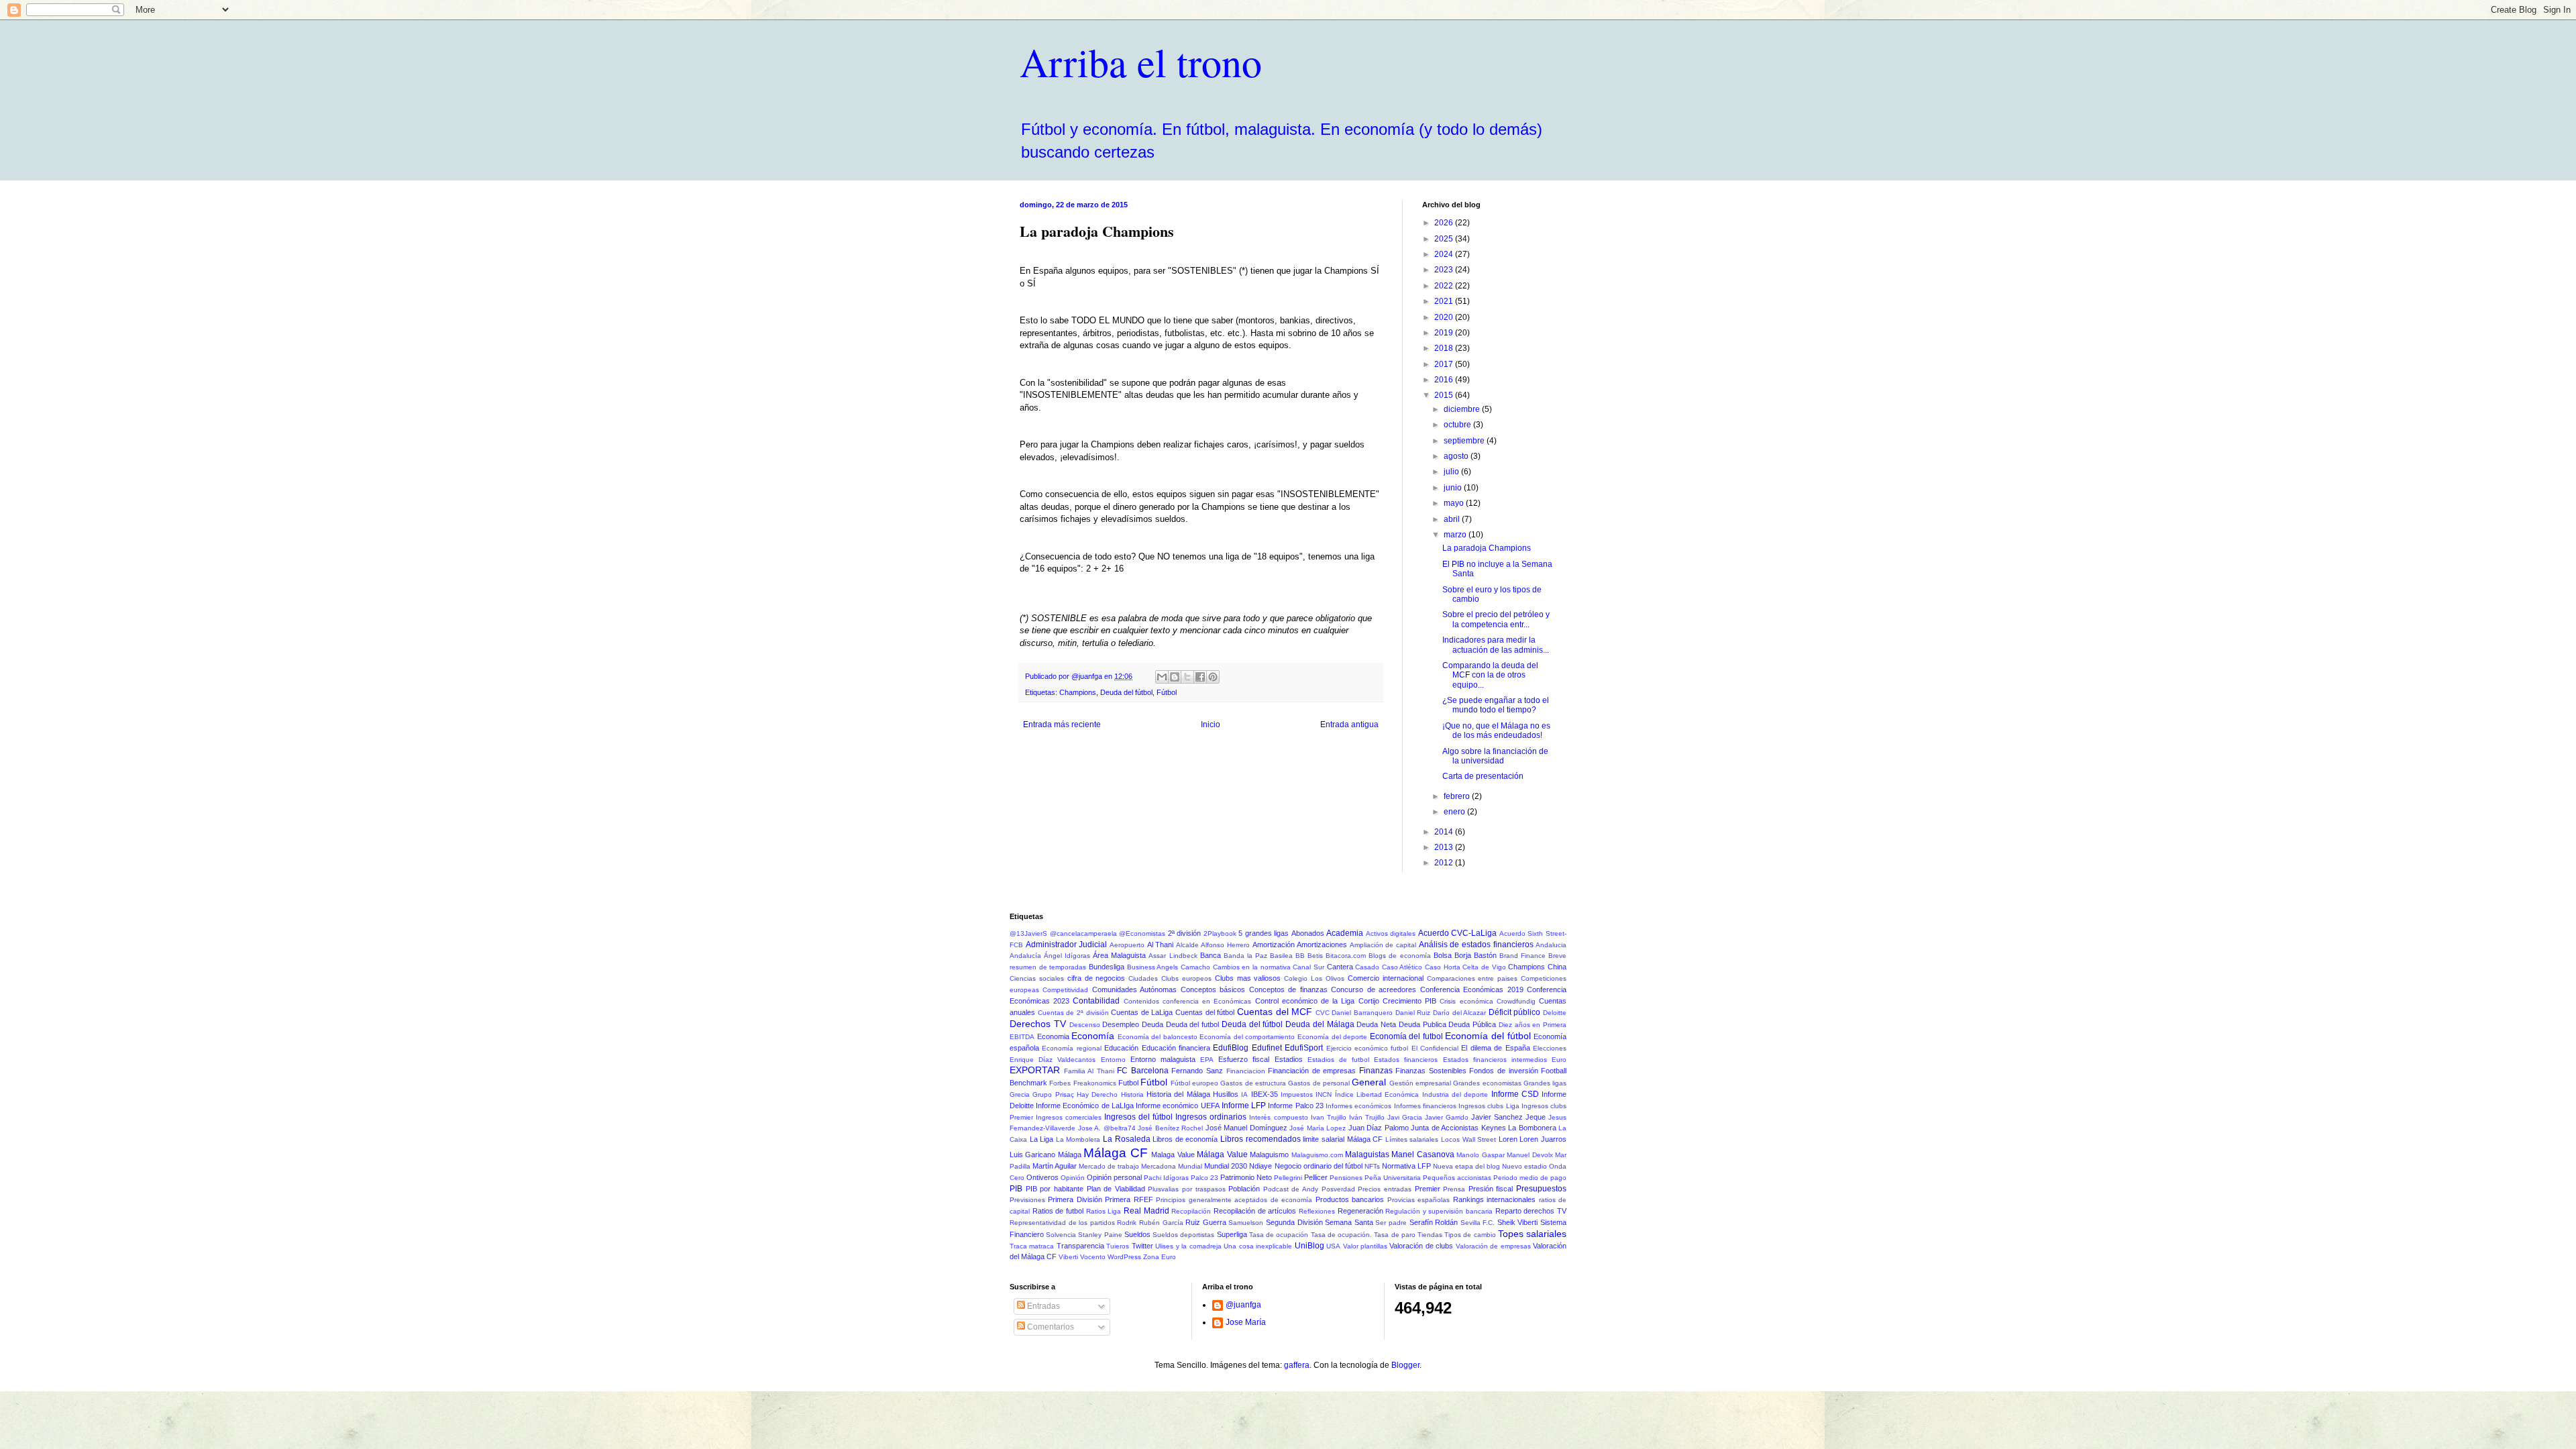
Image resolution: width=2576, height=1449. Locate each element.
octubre (1458, 425)
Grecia (1020, 1094)
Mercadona (1159, 1166)
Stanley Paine (1100, 1235)
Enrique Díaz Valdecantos (1053, 1060)
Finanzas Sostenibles (1431, 1071)
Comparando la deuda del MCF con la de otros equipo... (1490, 675)
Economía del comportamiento (1247, 1037)
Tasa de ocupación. (1341, 1235)
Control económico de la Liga (1305, 1001)
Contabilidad (1096, 1001)
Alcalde (1187, 945)
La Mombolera (1078, 1139)
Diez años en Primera (1533, 1025)
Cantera (1340, 967)
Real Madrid (1146, 1211)
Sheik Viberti (1518, 1222)
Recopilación (1191, 1211)
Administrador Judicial (1067, 945)
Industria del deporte (1455, 1094)
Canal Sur (1308, 967)
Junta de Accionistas (1445, 1128)
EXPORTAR (1035, 1070)
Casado (1367, 967)
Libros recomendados (1260, 1139)
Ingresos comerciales (1069, 1117)
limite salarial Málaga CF (1343, 1139)
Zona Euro (1160, 1257)
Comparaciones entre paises (1472, 978)
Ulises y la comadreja (1188, 1246)
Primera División (1075, 1199)
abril (1453, 519)
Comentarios (1050, 1327)
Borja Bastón (1475, 955)
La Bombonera (1532, 1128)
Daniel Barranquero (1362, 1013)
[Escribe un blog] (1175, 677)
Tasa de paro (1394, 1235)
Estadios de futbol (1338, 1060)
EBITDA (1022, 1037)
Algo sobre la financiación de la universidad (1495, 756)
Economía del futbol (1406, 1036)
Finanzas (1376, 1071)
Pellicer (1316, 1177)
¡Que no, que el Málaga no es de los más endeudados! (1496, 731)
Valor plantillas (1365, 1246)
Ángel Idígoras (1067, 956)
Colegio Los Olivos (1314, 978)
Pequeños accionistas (1457, 1178)
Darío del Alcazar (1459, 1013)
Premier (1428, 1189)
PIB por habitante (1055, 1189)
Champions (1078, 692)
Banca (1211, 955)
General (1369, 1082)
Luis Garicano (1032, 1155)
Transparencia (1080, 1246)
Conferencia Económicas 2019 (1472, 989)
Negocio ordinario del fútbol (1319, 1166)
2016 (1445, 380)
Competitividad (1065, 990)
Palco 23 (1204, 1178)
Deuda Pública (1472, 1024)
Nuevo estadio (1524, 1166)
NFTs (1372, 1166)
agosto (1457, 456)
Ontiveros (1042, 1177)
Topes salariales (1532, 1234)
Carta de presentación (1483, 776)
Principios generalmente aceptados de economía (1234, 1200)
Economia (1053, 1036)
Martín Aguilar (1055, 1166)
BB (1300, 956)
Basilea (1281, 956)
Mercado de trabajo (1109, 1166)
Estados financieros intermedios (1495, 1060)
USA (1333, 1246)
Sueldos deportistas (1183, 1235)
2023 (1445, 270)
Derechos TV (1038, 1024)
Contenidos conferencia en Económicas (1188, 1001)
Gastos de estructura (1253, 1083)
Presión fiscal (1491, 1189)
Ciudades (1143, 978)
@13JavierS (1028, 933)
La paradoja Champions (1487, 548)
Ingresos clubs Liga (1489, 1106)
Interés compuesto (1278, 1117)
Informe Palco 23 (1295, 1106)
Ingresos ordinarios (1211, 1117)
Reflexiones (1317, 1211)
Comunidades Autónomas (1134, 989)
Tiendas (1430, 1235)
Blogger (1405, 1365)
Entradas (1042, 1306)
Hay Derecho (1097, 1094)
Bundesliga (1107, 967)
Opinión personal (1114, 1177)
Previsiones (1027, 1200)
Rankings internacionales (1494, 1199)
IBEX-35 (1265, 1094)
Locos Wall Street (1468, 1139)
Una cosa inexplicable (1258, 1246)
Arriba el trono (1141, 62)
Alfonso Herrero (1225, 945)
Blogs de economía (1399, 956)
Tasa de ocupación (1279, 1235)
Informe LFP (1244, 1106)
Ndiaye (1260, 1166)
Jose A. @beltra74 (1107, 1128)
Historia (1132, 1094)
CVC (1323, 1013)
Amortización (1274, 945)
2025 (1445, 239)
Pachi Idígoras (1166, 1178)
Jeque (1536, 1117)
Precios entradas (1385, 1189)
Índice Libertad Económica (1377, 1094)
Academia (1345, 933)
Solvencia (1061, 1235)
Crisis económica (1466, 1001)
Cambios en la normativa (1252, 967)
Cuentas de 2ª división (1073, 1013)
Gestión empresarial (1420, 1083)
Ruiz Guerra (1206, 1222)
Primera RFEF (1129, 1199)
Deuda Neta (1376, 1024)
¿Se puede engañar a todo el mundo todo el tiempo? (1496, 705)
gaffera (1297, 1365)
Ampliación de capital (1383, 945)
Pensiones (1346, 1178)
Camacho (1195, 967)
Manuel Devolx (1529, 1155)
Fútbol (1167, 692)
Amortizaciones (1322, 945)
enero (1455, 812)
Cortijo (1369, 1001)
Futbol (1128, 1083)
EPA (1207, 1060)
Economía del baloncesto (1158, 1037)
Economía (1093, 1036)
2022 (1445, 286)
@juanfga (1243, 1305)
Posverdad (1338, 1189)
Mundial (1190, 1166)
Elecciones (1550, 1048)
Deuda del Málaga (1320, 1024)
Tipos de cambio (1470, 1235)
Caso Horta (1443, 967)
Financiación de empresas (1312, 1071)
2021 (1445, 301)
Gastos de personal (1319, 1083)
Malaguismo (1269, 1155)
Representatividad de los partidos (1062, 1223)
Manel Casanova (1423, 1155)
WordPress (1124, 1257)
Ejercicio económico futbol (1367, 1048)
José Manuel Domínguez (1246, 1128)
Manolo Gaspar (1480, 1155)
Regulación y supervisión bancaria (1439, 1211)
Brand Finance (1522, 956)
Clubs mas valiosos (1248, 978)
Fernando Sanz (1197, 1071)
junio (1454, 488)
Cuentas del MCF (1275, 1012)
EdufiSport (1304, 1048)
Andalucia (1551, 945)
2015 (1445, 395)
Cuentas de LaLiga (1142, 1012)
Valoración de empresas (1493, 1246)
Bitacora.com (1346, 956)
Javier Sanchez (1497, 1117)
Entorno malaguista (1163, 1059)
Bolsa (1443, 955)
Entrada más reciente (1062, 724)
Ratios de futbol (1058, 1211)
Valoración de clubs (1421, 1246)
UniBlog (1309, 1246)
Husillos (1226, 1094)
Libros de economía (1185, 1139)
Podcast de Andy (1291, 1189)
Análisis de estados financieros (1476, 945)
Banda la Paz (1245, 956)
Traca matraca (1032, 1246)
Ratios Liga (1104, 1211)
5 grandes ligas (1264, 933)
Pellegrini (1288, 1178)
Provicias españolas (1418, 1200)
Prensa (1454, 1189)
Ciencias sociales (1037, 978)
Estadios (1289, 1059)
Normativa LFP (1406, 1166)
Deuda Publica (1423, 1024)
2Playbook (1220, 933)
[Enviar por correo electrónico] (1162, 677)
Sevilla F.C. (1478, 1223)
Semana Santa (1349, 1222)
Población (1244, 1189)
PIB (1016, 1189)
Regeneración (1360, 1211)
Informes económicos (1358, 1106)
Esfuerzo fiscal (1244, 1059)
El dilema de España (1495, 1048)
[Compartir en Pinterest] (1213, 677)
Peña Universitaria (1393, 1178)
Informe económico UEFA (1177, 1106)
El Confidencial (1435, 1048)
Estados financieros (1406, 1060)
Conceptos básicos (1213, 989)
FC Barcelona (1143, 1071)
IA (1244, 1094)
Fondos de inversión (1503, 1071)
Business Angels (1153, 967)
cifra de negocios (1096, 978)
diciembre (1463, 409)
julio (1452, 472)
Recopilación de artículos (1255, 1211)
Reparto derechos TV (1531, 1211)
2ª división (1185, 933)
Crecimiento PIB (1409, 1001)
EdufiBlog (1231, 1048)
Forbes (1060, 1083)
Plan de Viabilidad (1116, 1189)
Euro (1559, 1060)
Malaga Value (1173, 1155)
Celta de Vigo (1484, 967)
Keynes (1494, 1128)
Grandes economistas (1487, 1083)
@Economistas (1142, 933)
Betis (1315, 956)
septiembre (1465, 441)
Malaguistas (1367, 1155)
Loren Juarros (1543, 1139)
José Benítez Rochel (1170, 1128)
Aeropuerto (1127, 945)
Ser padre (1391, 1223)
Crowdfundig (1516, 1001)
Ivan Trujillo (1329, 1117)
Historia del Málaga (1178, 1094)
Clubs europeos (1186, 978)
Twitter (1142, 1246)
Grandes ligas (1545, 1083)
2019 (1445, 333)
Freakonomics (1095, 1083)
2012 (1445, 863)
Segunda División (1294, 1222)
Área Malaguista (1119, 955)
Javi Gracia (1405, 1117)
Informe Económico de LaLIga (1085, 1106)
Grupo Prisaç (1053, 1094)
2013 (1445, 847)
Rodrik (1127, 1223)
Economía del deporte (1332, 1037)
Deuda (1152, 1024)
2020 (1445, 317)
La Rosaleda (1127, 1139)
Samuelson (1246, 1223)
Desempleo (1121, 1024)
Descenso (1085, 1025)
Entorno (1113, 1060)
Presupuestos (1541, 1189)
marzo (1456, 535)
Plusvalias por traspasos (1186, 1189)
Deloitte (1555, 1013)
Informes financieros (1425, 1106)
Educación (1121, 1048)
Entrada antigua (1349, 724)
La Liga (1042, 1139)
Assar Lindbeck (1173, 956)
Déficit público (1515, 1012)
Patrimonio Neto (1246, 1177)
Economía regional (1071, 1048)
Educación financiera (1176, 1048)
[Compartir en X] (1187, 677)
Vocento (1093, 1257)
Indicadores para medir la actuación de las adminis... (1496, 645)
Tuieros (1118, 1246)
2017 (1445, 364)
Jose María (1246, 1322)
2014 (1445, 832)
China (1557, 967)
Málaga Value (1222, 1155)
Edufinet (1267, 1048)
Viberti (1068, 1257)
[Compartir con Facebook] (1200, 677)
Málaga (1070, 1155)
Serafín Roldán (1434, 1222)
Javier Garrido (1447, 1117)
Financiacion (1246, 1071)
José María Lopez (1318, 1128)
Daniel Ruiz (1413, 1013)
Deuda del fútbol (1126, 692)
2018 (1445, 348)
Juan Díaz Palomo (1379, 1128)
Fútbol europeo (1194, 1083)
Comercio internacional (1386, 978)
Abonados (1308, 933)
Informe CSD (1515, 1094)
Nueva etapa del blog (1466, 1166)
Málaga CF (1115, 1153)
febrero (1458, 796)
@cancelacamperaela (1083, 933)
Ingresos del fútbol (1138, 1117)
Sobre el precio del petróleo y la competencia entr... (1496, 619)
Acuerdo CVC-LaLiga (1458, 933)
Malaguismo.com (1317, 1155)
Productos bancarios (1350, 1199)
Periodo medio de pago (1530, 1178)
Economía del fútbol (1488, 1036)
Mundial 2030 (1226, 1166)
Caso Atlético (1402, 967)
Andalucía (1025, 956)
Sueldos (1137, 1234)
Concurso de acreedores (1374, 989)
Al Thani (1161, 945)
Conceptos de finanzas (1288, 989)
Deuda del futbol (1192, 1024)
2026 (1445, 223)
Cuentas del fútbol (1205, 1012)
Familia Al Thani (1089, 1071)
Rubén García (1161, 1223)
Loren (1508, 1139)
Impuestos (1297, 1094)
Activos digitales (1391, 933)
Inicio (1211, 724)
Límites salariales (1412, 1139)
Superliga (1232, 1234)
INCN (1324, 1094)
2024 (1445, 254)
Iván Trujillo (1367, 1117)
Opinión (1073, 1178)
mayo (1455, 503)
